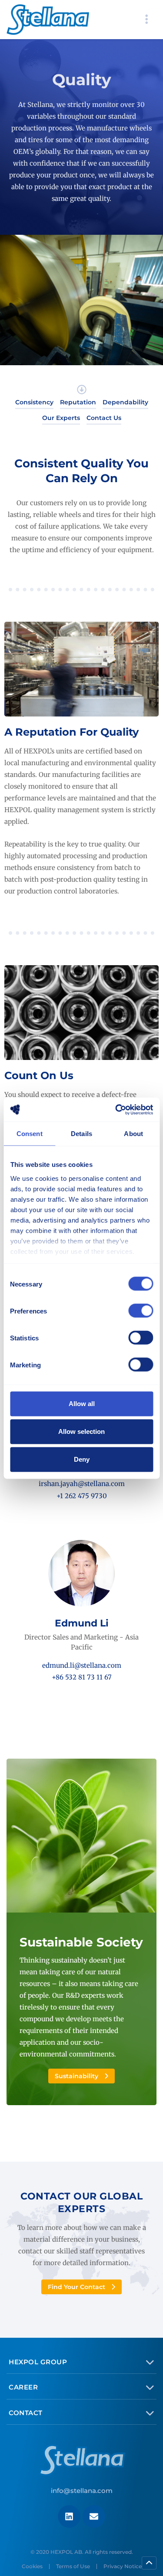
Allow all (82, 1404)
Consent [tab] (30, 1134)
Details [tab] (81, 1134)
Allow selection (81, 1431)
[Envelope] (94, 2516)
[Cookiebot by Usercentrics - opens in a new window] (116, 1110)
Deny (82, 1459)
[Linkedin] (69, 2516)
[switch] (141, 1311)
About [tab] (133, 1134)
